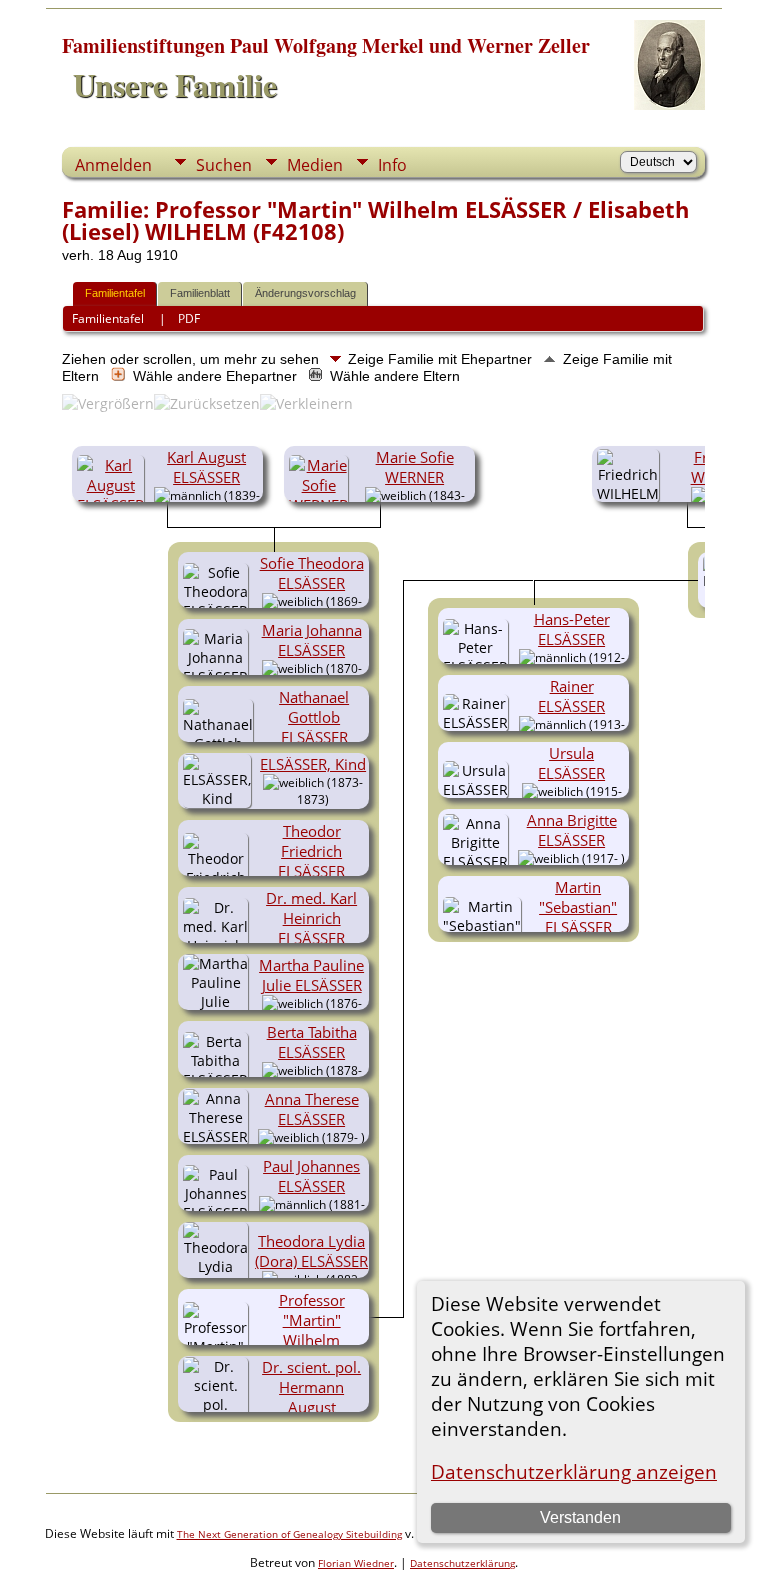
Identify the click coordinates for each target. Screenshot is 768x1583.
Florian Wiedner (356, 1563)
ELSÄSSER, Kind (313, 764)
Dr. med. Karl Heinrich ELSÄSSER (311, 918)
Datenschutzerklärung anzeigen (574, 1471)
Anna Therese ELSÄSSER (312, 1109)
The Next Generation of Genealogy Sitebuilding (289, 1534)
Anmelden (113, 165)
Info (392, 165)
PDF (189, 318)
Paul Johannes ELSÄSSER (311, 1176)
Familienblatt (200, 293)
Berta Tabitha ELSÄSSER (312, 1042)
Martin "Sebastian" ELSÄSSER (578, 907)
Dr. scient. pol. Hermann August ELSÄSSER (311, 1397)
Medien (315, 165)
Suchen (224, 165)
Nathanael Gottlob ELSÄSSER (314, 717)
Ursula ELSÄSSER (571, 763)
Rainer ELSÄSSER (571, 696)
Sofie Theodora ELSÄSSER (312, 573)
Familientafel (115, 293)
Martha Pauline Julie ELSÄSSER (311, 975)
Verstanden (580, 1517)
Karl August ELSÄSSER (206, 467)
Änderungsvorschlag (305, 293)
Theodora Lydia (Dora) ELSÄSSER (311, 1251)
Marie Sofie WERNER (415, 467)
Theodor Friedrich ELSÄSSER (311, 851)
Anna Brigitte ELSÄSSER (572, 830)
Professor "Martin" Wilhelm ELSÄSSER (311, 1330)
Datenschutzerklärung (462, 1563)
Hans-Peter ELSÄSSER (572, 629)
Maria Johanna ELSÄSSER (312, 640)
